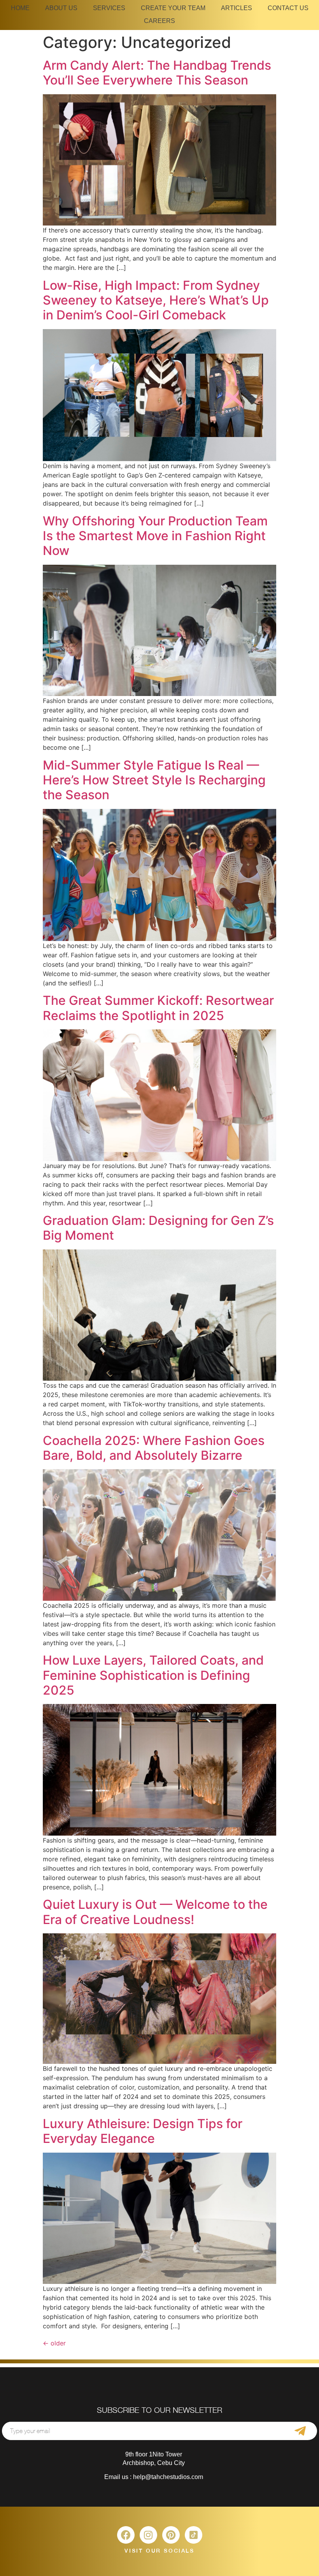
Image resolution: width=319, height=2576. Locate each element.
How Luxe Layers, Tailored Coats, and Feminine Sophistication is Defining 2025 (153, 1675)
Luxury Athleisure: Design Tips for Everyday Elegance (143, 2131)
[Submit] (300, 2431)
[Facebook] (126, 2535)
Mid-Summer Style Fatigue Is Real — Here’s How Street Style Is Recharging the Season (154, 780)
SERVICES (109, 8)
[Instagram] (148, 2535)
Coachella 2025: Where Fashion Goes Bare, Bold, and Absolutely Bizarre (154, 1448)
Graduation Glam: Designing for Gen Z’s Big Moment (158, 1228)
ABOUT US (61, 8)
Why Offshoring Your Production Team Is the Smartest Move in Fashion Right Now (155, 536)
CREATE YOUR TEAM (173, 8)
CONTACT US (288, 8)
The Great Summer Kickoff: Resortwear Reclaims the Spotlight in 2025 (158, 1008)
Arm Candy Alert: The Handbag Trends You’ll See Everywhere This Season (157, 73)
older (54, 2343)
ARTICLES (237, 8)
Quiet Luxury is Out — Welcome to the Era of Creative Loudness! (155, 1912)
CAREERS (159, 21)
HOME (20, 8)
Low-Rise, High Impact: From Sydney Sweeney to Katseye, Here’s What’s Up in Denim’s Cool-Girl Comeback (156, 300)
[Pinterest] (171, 2535)
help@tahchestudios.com (168, 2477)
